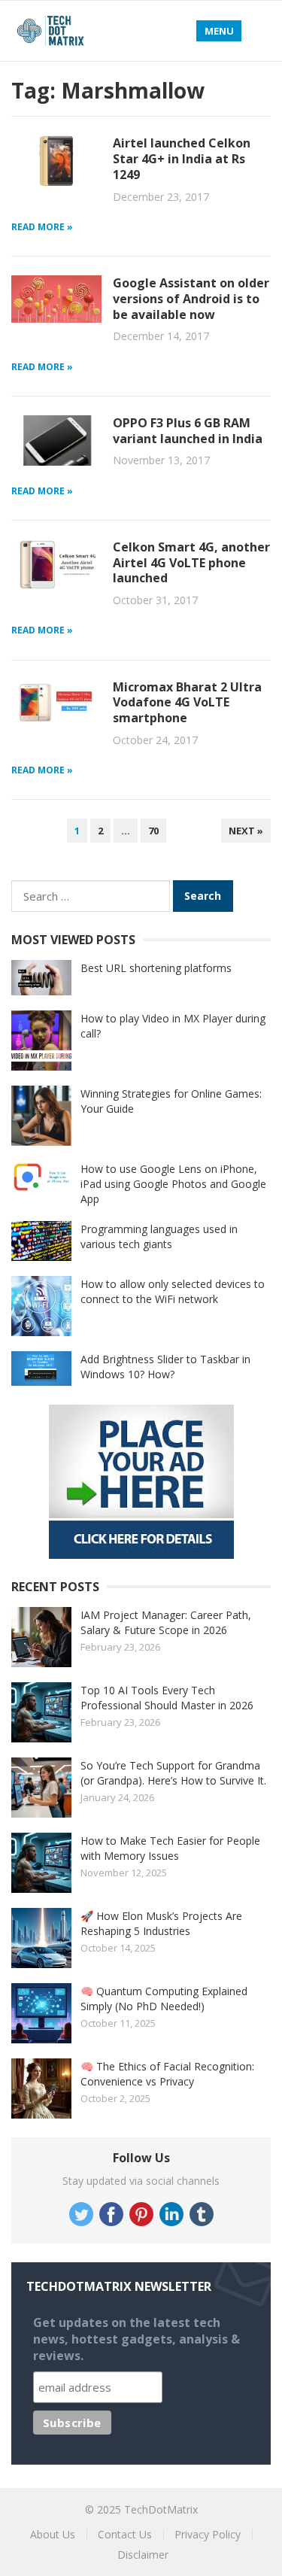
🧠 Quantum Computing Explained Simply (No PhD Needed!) (164, 1999)
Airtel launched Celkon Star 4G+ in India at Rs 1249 (182, 159)
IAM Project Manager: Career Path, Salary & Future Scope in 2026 (166, 1622)
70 (153, 831)
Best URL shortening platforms (156, 968)
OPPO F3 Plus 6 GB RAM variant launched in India (188, 431)
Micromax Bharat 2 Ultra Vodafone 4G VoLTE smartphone (187, 703)
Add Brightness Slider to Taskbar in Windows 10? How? (165, 1367)
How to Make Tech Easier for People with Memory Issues (170, 1848)
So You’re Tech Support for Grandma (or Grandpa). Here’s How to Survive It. (173, 1773)
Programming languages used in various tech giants (159, 1236)
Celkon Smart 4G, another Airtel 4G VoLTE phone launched (191, 563)
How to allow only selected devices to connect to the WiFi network (173, 1291)
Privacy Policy (208, 2534)
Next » (246, 831)
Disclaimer (143, 2555)
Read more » (42, 227)
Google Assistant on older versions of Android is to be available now (191, 299)
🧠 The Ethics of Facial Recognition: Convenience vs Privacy (167, 2074)
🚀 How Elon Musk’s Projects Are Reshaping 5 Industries (161, 1923)
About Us (53, 2534)
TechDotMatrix (161, 2509)
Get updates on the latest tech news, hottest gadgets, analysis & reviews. (136, 2339)
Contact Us (125, 2534)
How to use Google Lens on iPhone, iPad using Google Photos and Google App (173, 1184)
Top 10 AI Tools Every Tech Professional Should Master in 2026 (167, 1698)
